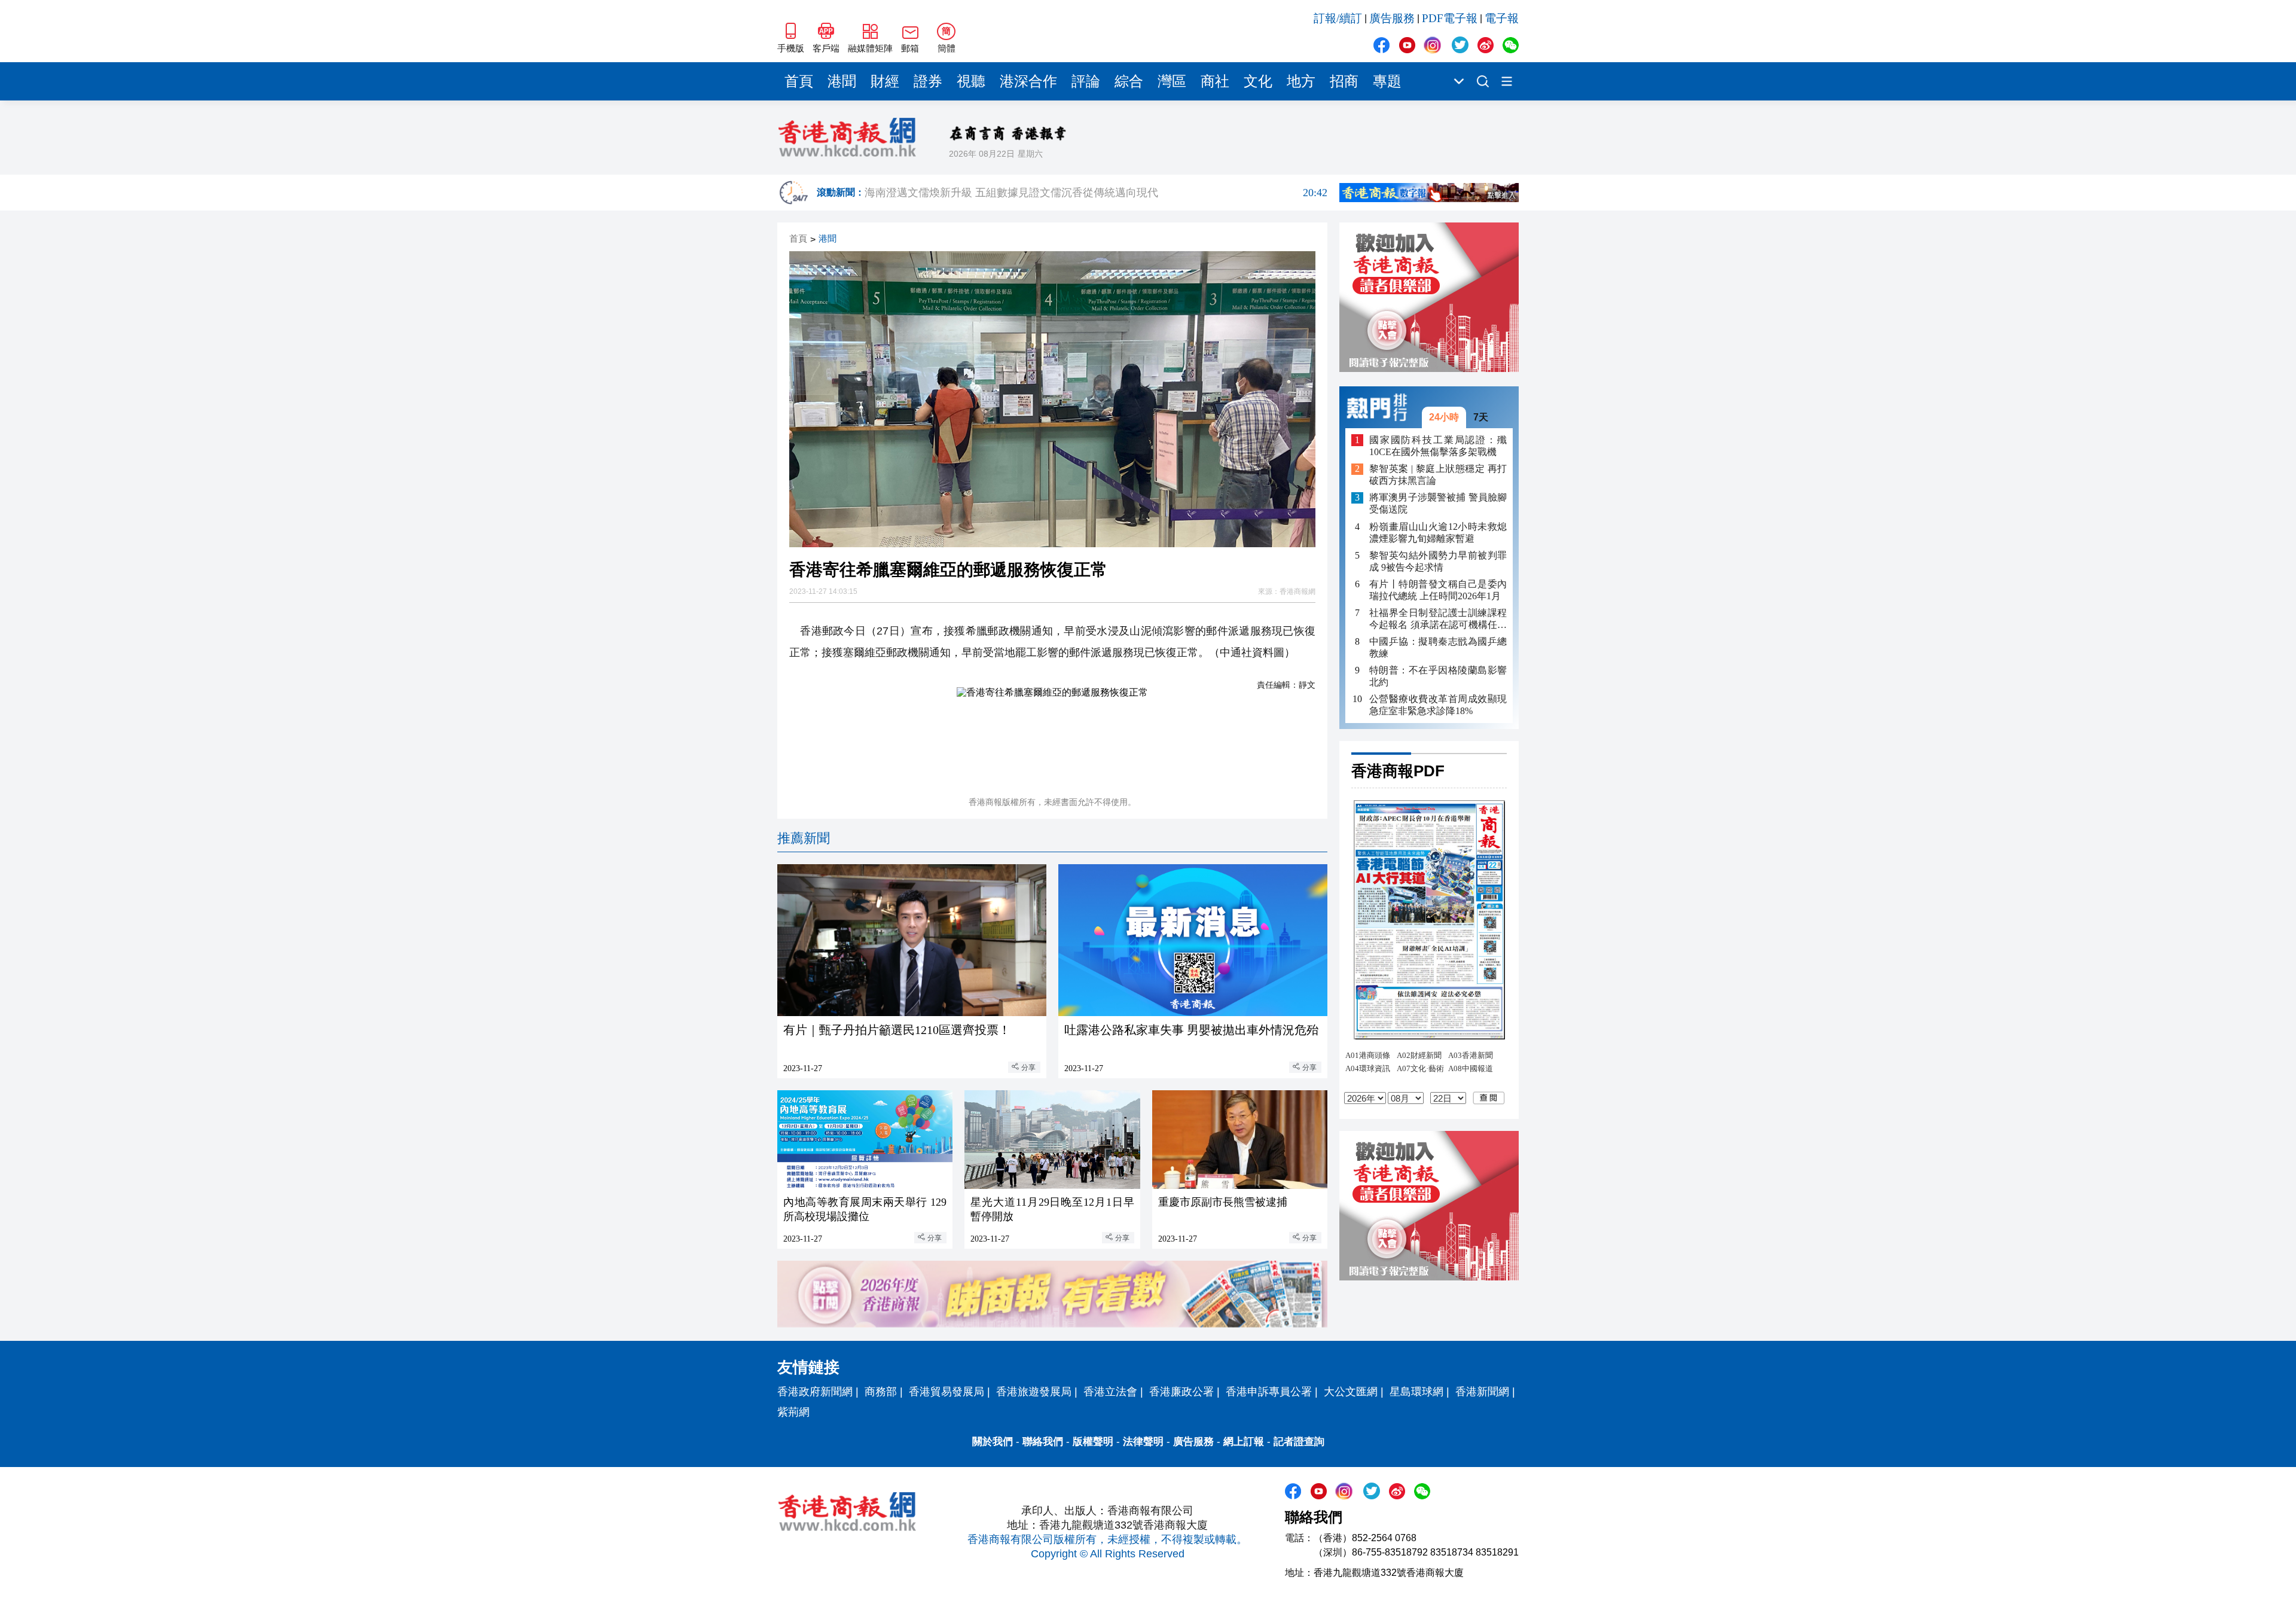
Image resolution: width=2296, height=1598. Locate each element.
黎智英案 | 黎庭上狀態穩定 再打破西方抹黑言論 (1438, 475)
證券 (928, 81)
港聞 (842, 81)
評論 (1086, 81)
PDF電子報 (1450, 18)
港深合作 (1028, 81)
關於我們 (993, 1442)
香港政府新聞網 (815, 1392)
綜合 (1129, 81)
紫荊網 (793, 1412)
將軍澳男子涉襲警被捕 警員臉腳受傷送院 (1438, 504)
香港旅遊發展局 (1034, 1392)
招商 (1344, 81)
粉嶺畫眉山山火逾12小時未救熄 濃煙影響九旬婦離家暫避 (1438, 533)
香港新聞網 (1482, 1392)
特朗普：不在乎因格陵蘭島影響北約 (1438, 676)
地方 (1301, 81)
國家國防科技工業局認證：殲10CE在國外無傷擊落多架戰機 (1438, 446)
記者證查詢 (1299, 1442)
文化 (1258, 81)
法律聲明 (1143, 1442)
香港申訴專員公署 (1269, 1392)
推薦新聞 (804, 838)
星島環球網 (1416, 1392)
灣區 (1172, 81)
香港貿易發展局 (947, 1392)
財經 (885, 81)
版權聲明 (1093, 1442)
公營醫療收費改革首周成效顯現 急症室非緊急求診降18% (1438, 705)
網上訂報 (1244, 1442)
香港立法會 (1110, 1392)
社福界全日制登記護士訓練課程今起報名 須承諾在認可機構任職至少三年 (1438, 619)
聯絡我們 (1043, 1442)
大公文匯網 (1351, 1392)
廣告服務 (1392, 18)
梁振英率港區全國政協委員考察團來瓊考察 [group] (1096, 194)
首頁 (799, 81)
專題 (1387, 81)
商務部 (881, 1392)
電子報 (1502, 18)
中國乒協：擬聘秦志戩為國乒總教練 (1438, 647)
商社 (1215, 81)
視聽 (971, 81)
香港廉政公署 (1181, 1392)
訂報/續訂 (1338, 18)
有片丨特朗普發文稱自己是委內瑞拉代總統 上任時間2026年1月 (1438, 590)
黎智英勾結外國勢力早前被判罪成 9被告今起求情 (1438, 561)
